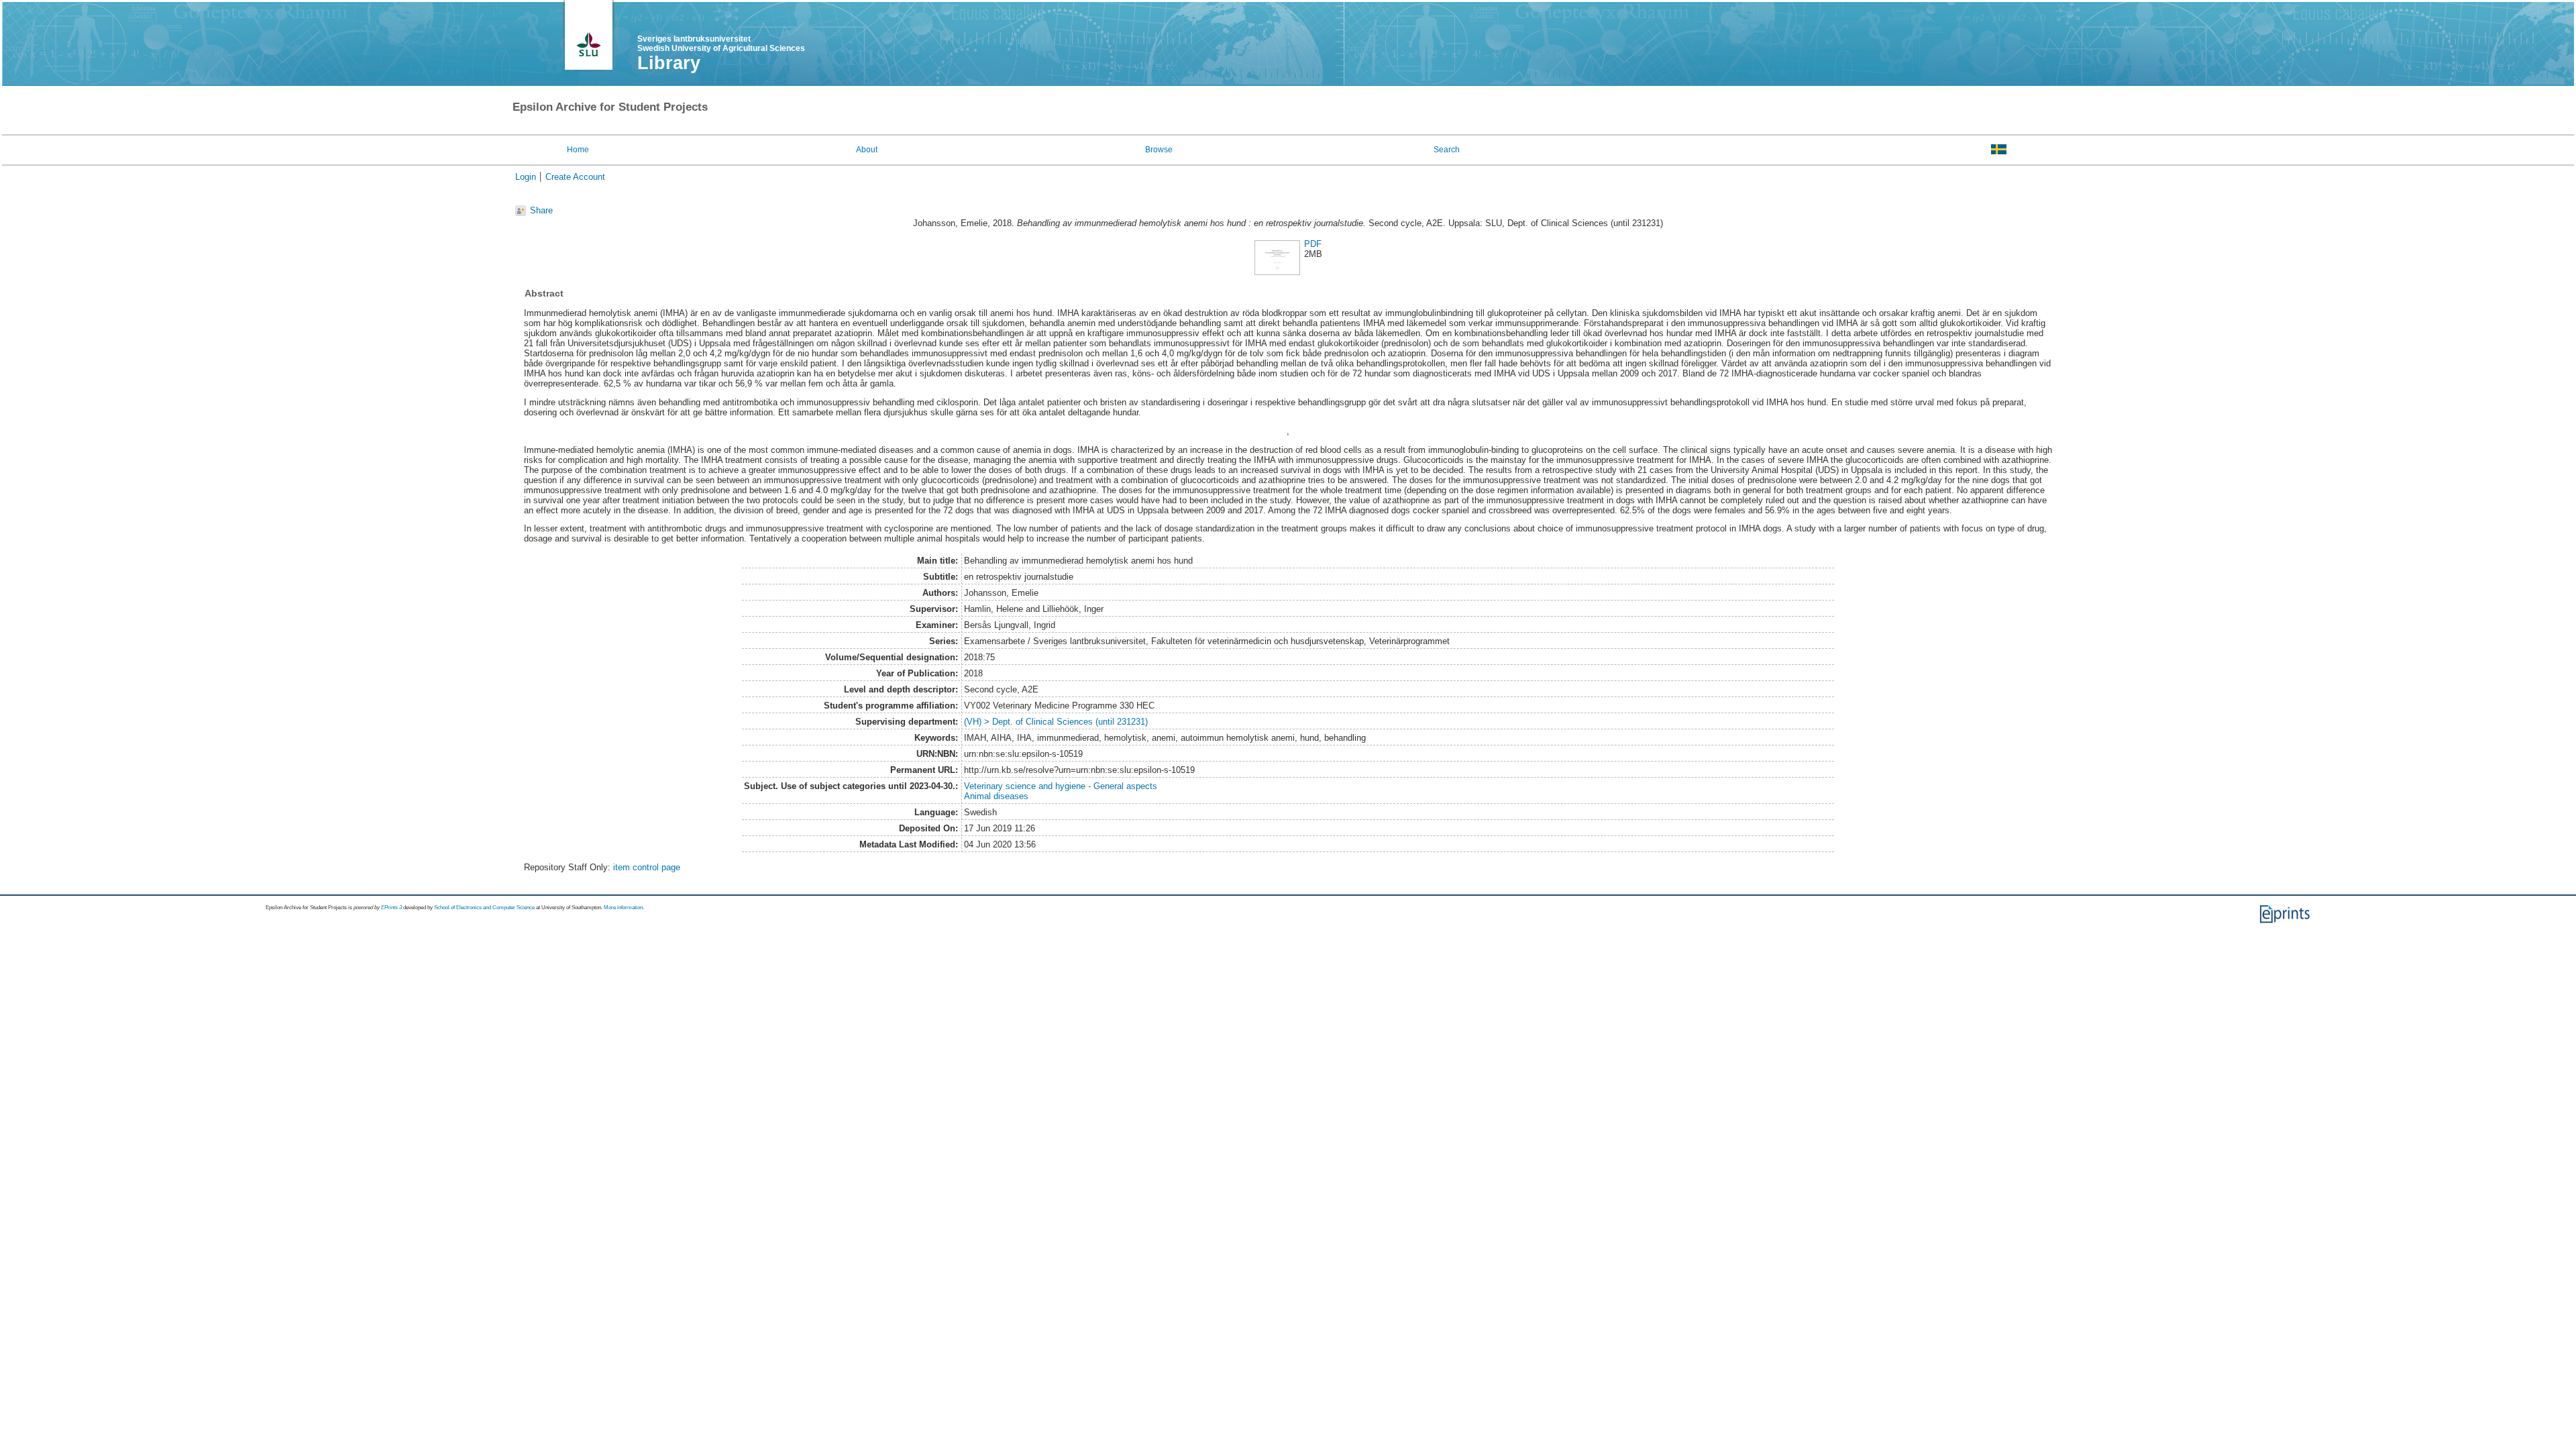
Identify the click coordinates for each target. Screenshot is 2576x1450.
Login (526, 177)
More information (623, 908)
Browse (1159, 150)
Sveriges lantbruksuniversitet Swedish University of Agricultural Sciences (721, 44)
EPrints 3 (391, 908)
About (867, 150)
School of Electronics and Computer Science (484, 908)
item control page (647, 867)
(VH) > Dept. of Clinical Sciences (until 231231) (1056, 722)
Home (578, 150)
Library (669, 63)
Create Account (575, 177)
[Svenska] (1999, 149)
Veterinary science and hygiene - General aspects (1061, 786)
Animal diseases (996, 796)
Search (1447, 150)
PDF (1313, 244)
